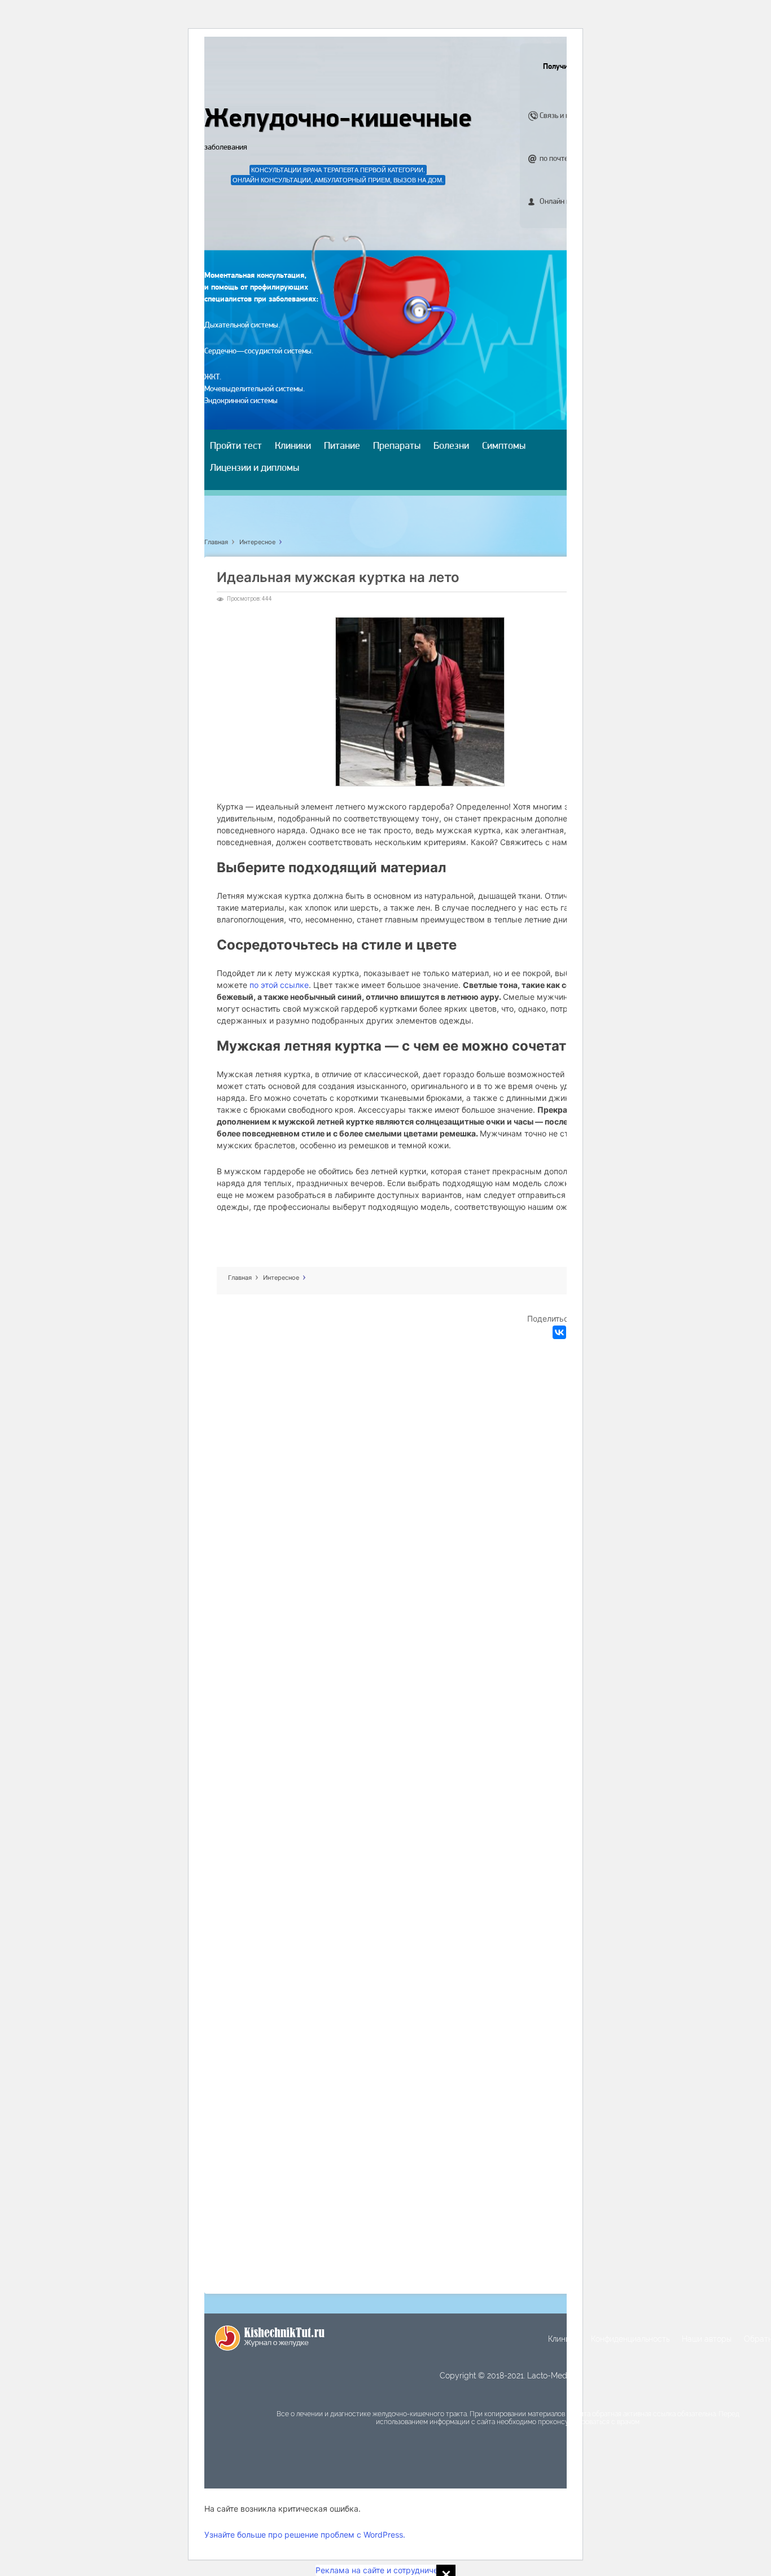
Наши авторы (707, 2339)
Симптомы (504, 447)
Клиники (293, 447)
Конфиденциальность (630, 2339)
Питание (342, 447)
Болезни (451, 447)
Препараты (397, 447)
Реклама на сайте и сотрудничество (385, 2570)
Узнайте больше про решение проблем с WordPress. (305, 2535)
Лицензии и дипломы (255, 469)
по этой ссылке (279, 985)
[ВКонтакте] (559, 1332)
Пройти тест (236, 447)
